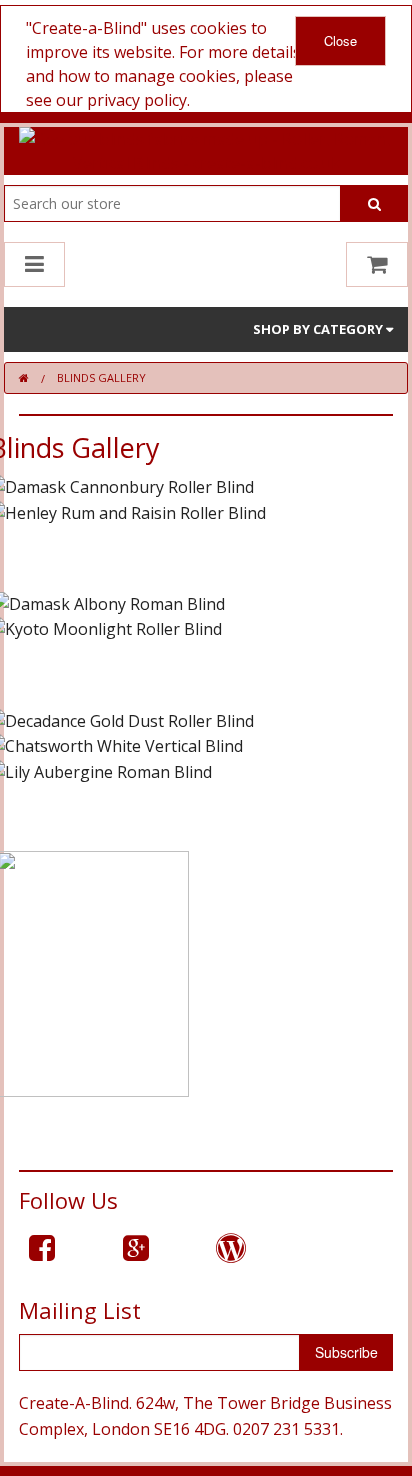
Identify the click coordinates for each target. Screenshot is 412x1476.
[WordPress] (231, 1247)
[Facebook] (42, 1247)
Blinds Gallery (101, 377)
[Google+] (136, 1247)
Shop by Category (319, 329)
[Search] (374, 203)
